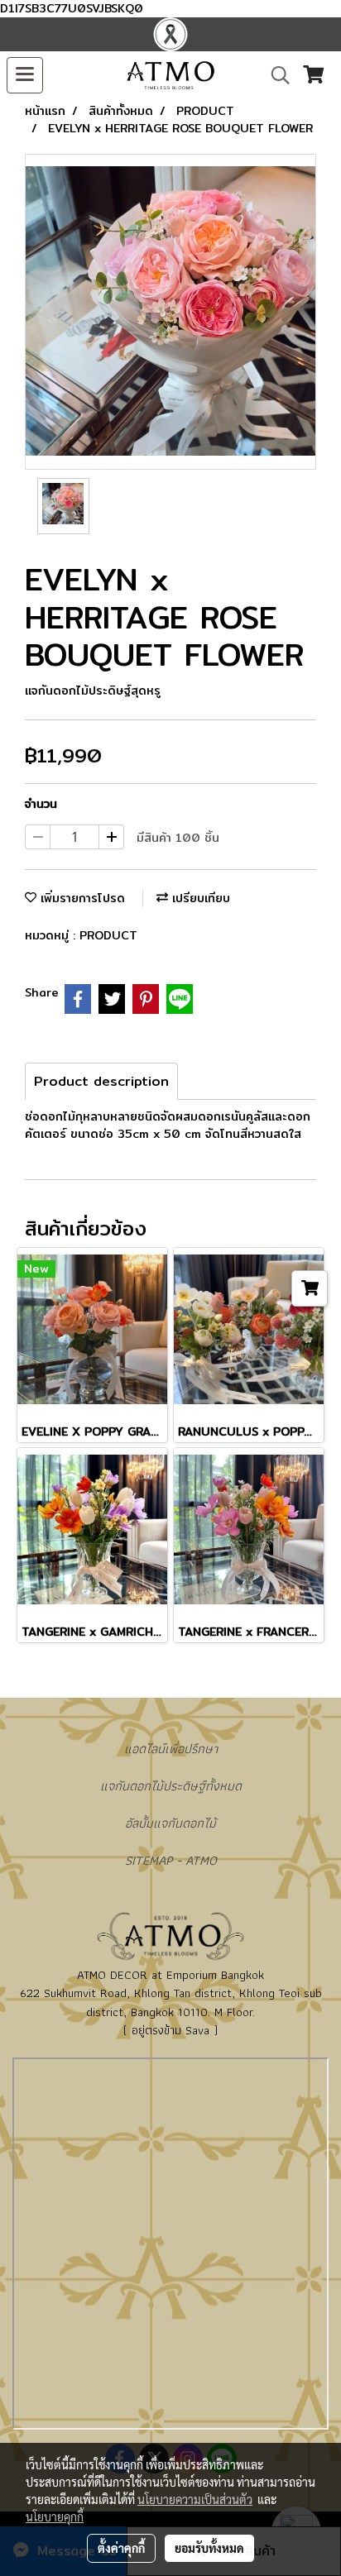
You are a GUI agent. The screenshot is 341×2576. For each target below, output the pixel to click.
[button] (275, 75)
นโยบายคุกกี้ (55, 2516)
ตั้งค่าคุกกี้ (121, 2548)
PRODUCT (108, 935)
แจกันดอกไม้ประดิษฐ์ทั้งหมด (171, 1786)
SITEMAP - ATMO (171, 1860)
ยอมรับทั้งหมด (209, 2548)
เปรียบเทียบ (199, 898)
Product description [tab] (101, 1081)
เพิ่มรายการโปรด (81, 898)
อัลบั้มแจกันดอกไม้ (170, 1823)
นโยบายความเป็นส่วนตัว (195, 2499)
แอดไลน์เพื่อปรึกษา (171, 1749)
